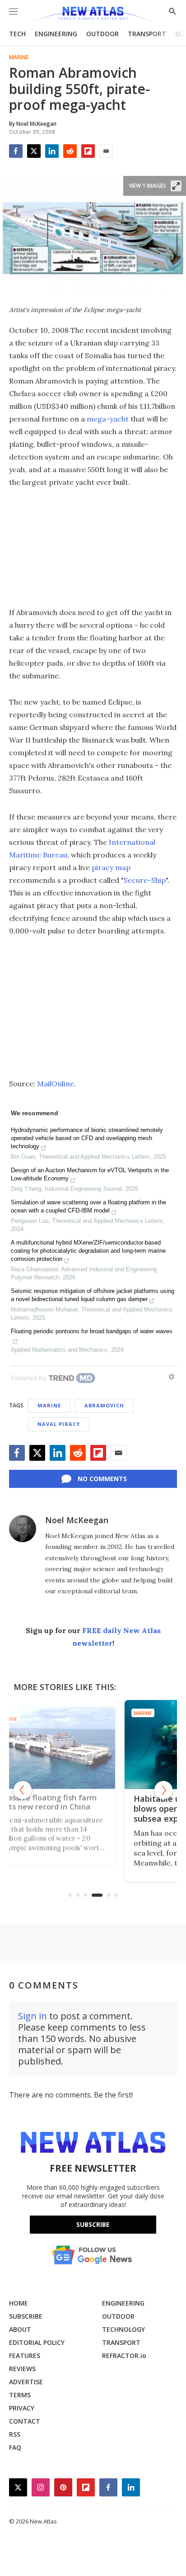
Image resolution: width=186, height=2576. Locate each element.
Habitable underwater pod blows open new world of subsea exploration (88, 1809)
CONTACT (25, 2421)
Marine (19, 57)
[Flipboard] (88, 151)
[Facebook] (16, 151)
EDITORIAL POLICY (37, 2342)
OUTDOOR (102, 34)
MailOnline (56, 1084)
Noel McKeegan (77, 1520)
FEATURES (25, 2356)
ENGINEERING (56, 34)
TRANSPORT (147, 34)
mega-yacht (108, 419)
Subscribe (93, 2224)
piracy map (111, 867)
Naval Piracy (59, 1424)
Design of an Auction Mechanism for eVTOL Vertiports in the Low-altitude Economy (90, 1174)
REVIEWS (22, 2369)
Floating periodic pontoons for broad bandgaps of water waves (92, 1331)
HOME (19, 2303)
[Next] (163, 1790)
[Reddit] (70, 151)
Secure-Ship (145, 880)
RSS (15, 2434)
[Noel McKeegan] (23, 1529)
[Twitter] (34, 151)
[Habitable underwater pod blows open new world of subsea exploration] (93, 1745)
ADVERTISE (26, 2382)
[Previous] (23, 1790)
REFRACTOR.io (124, 2356)
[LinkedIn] (52, 151)
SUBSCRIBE (26, 2316)
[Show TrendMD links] (172, 1377)
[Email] (106, 151)
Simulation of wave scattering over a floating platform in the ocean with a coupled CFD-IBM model (88, 1206)
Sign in (33, 2016)
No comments (102, 1479)
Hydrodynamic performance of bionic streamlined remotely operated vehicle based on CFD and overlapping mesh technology (87, 1138)
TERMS (20, 2395)
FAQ (15, 2447)
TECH (17, 34)
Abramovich (104, 1405)
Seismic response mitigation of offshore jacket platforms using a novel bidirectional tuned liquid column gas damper (93, 1295)
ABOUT (20, 2329)
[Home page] (93, 15)
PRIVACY (22, 2408)
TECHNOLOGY (123, 2329)
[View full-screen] (176, 186)
